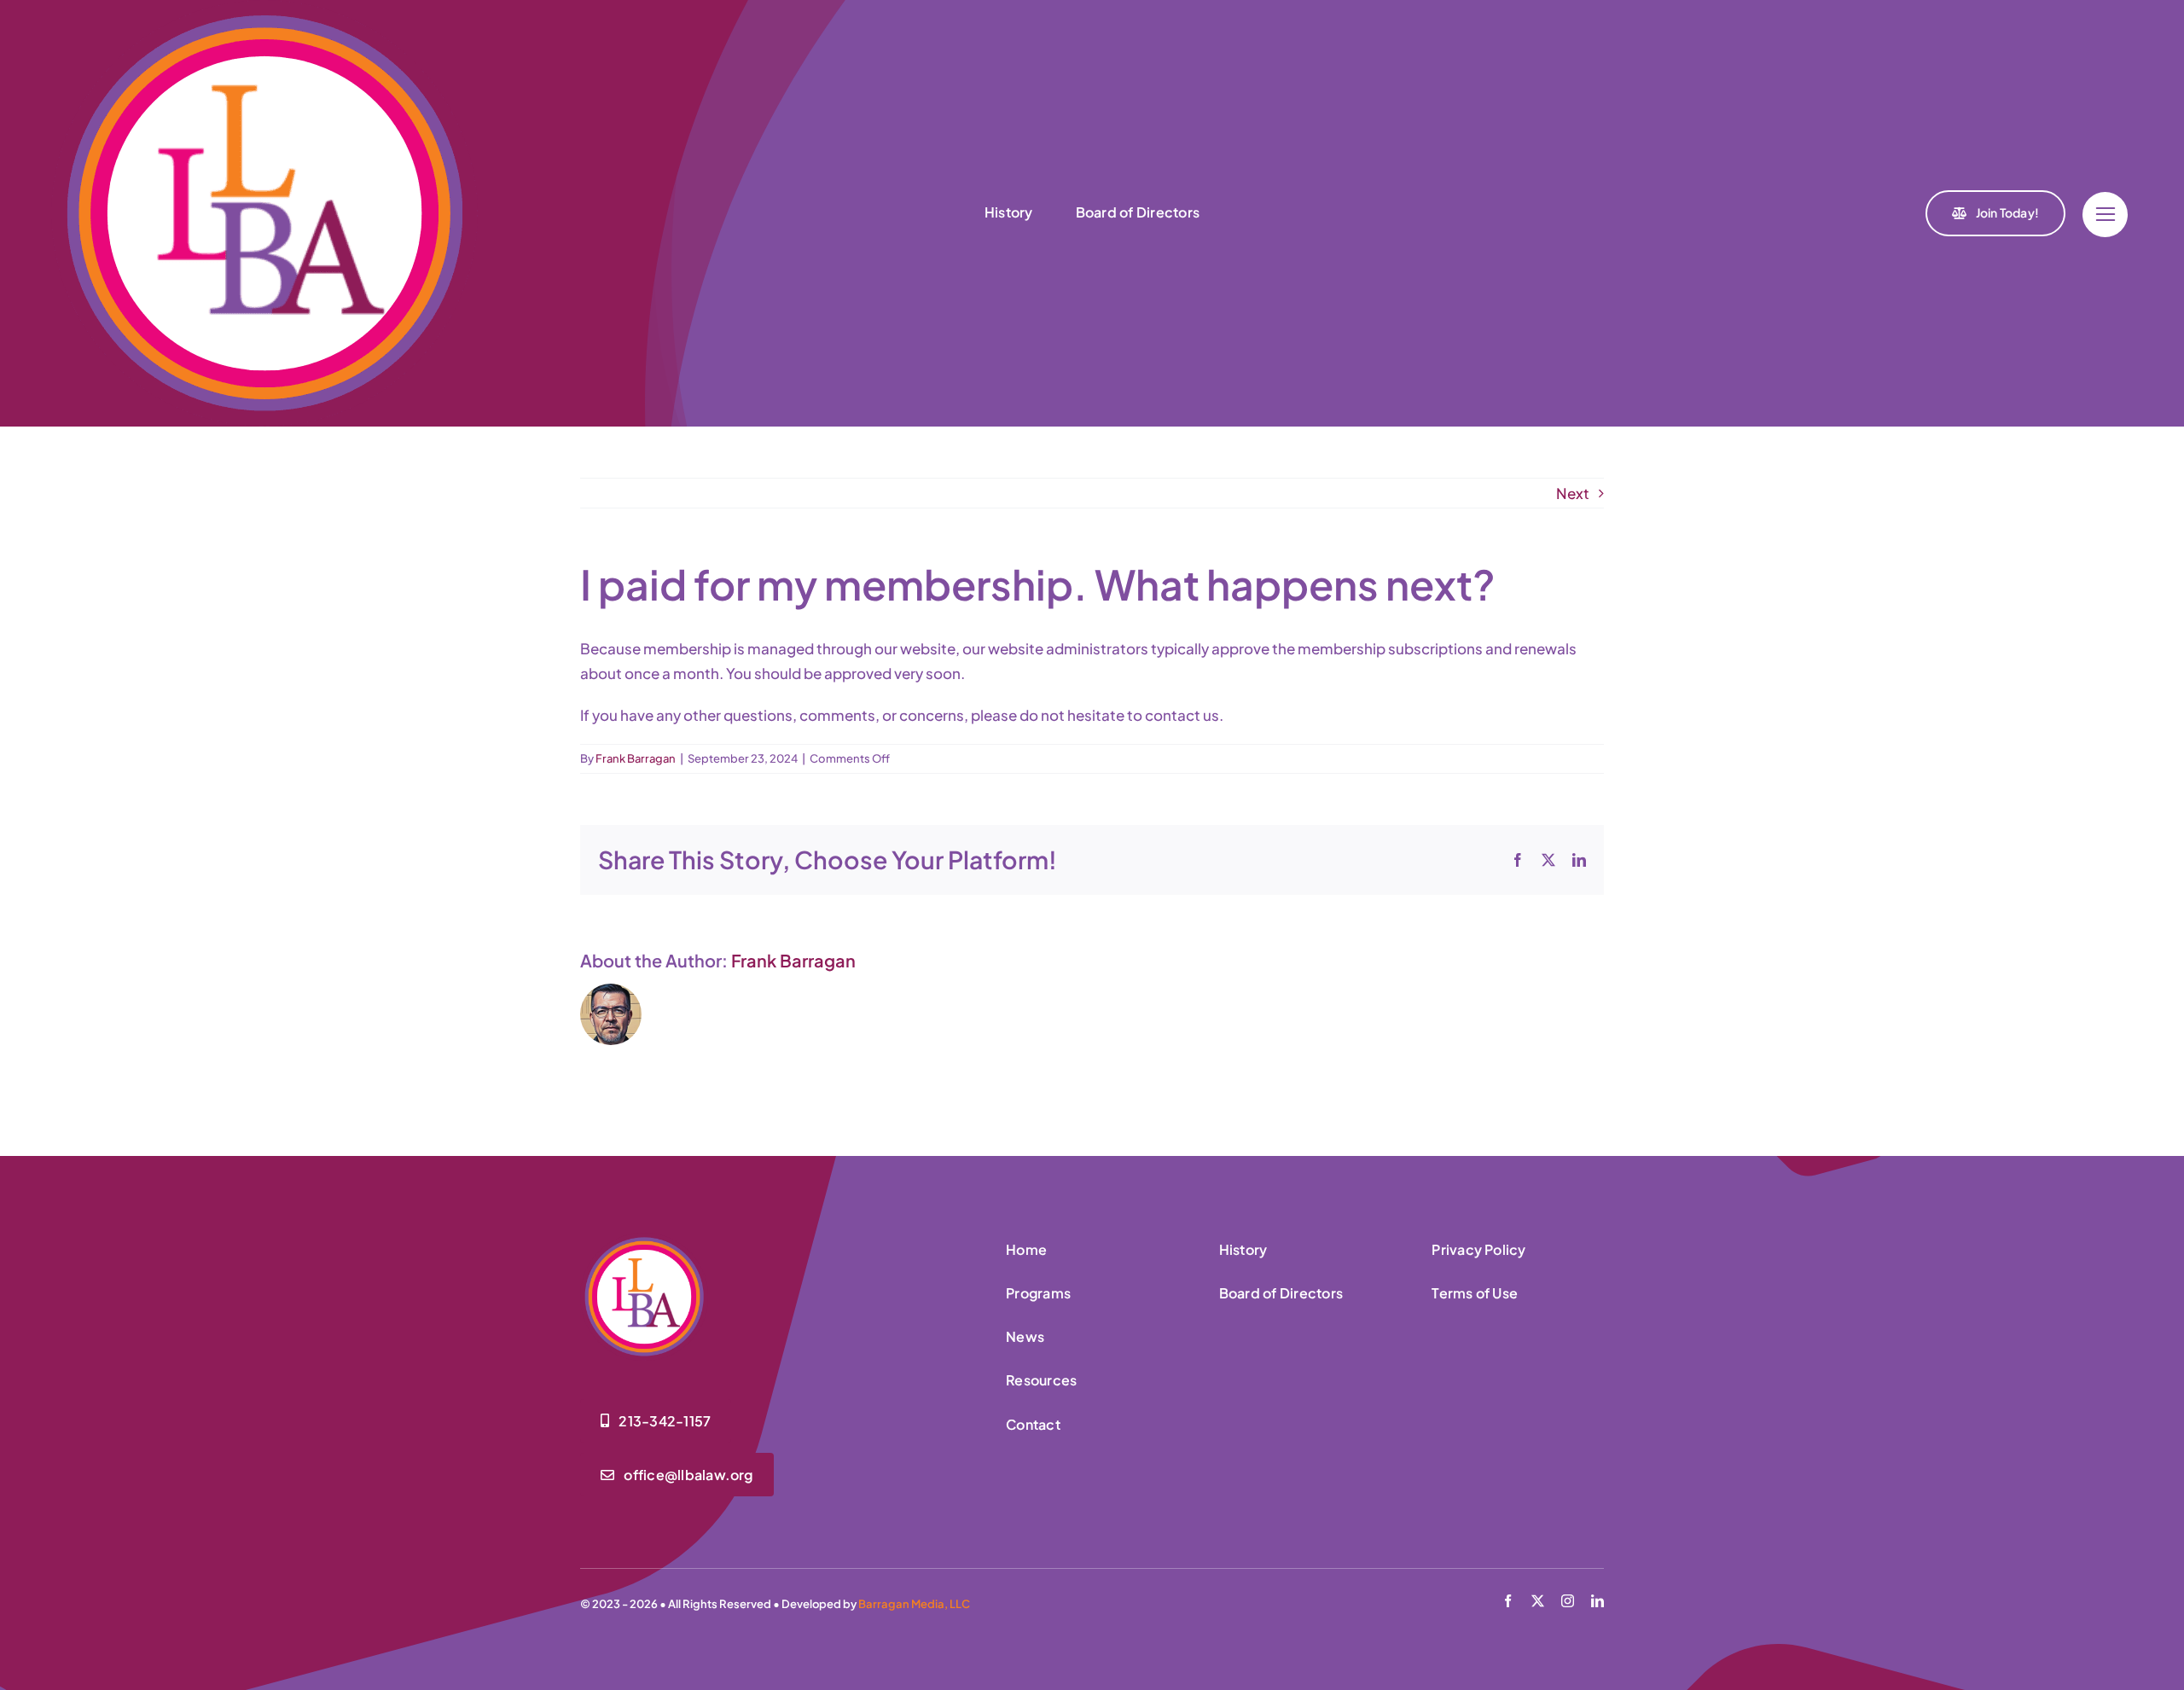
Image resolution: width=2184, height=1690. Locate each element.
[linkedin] (1597, 1601)
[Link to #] (2105, 215)
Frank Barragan (636, 758)
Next (1573, 493)
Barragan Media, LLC (914, 1604)
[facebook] (1508, 1601)
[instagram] (1568, 1601)
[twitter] (1538, 1601)
